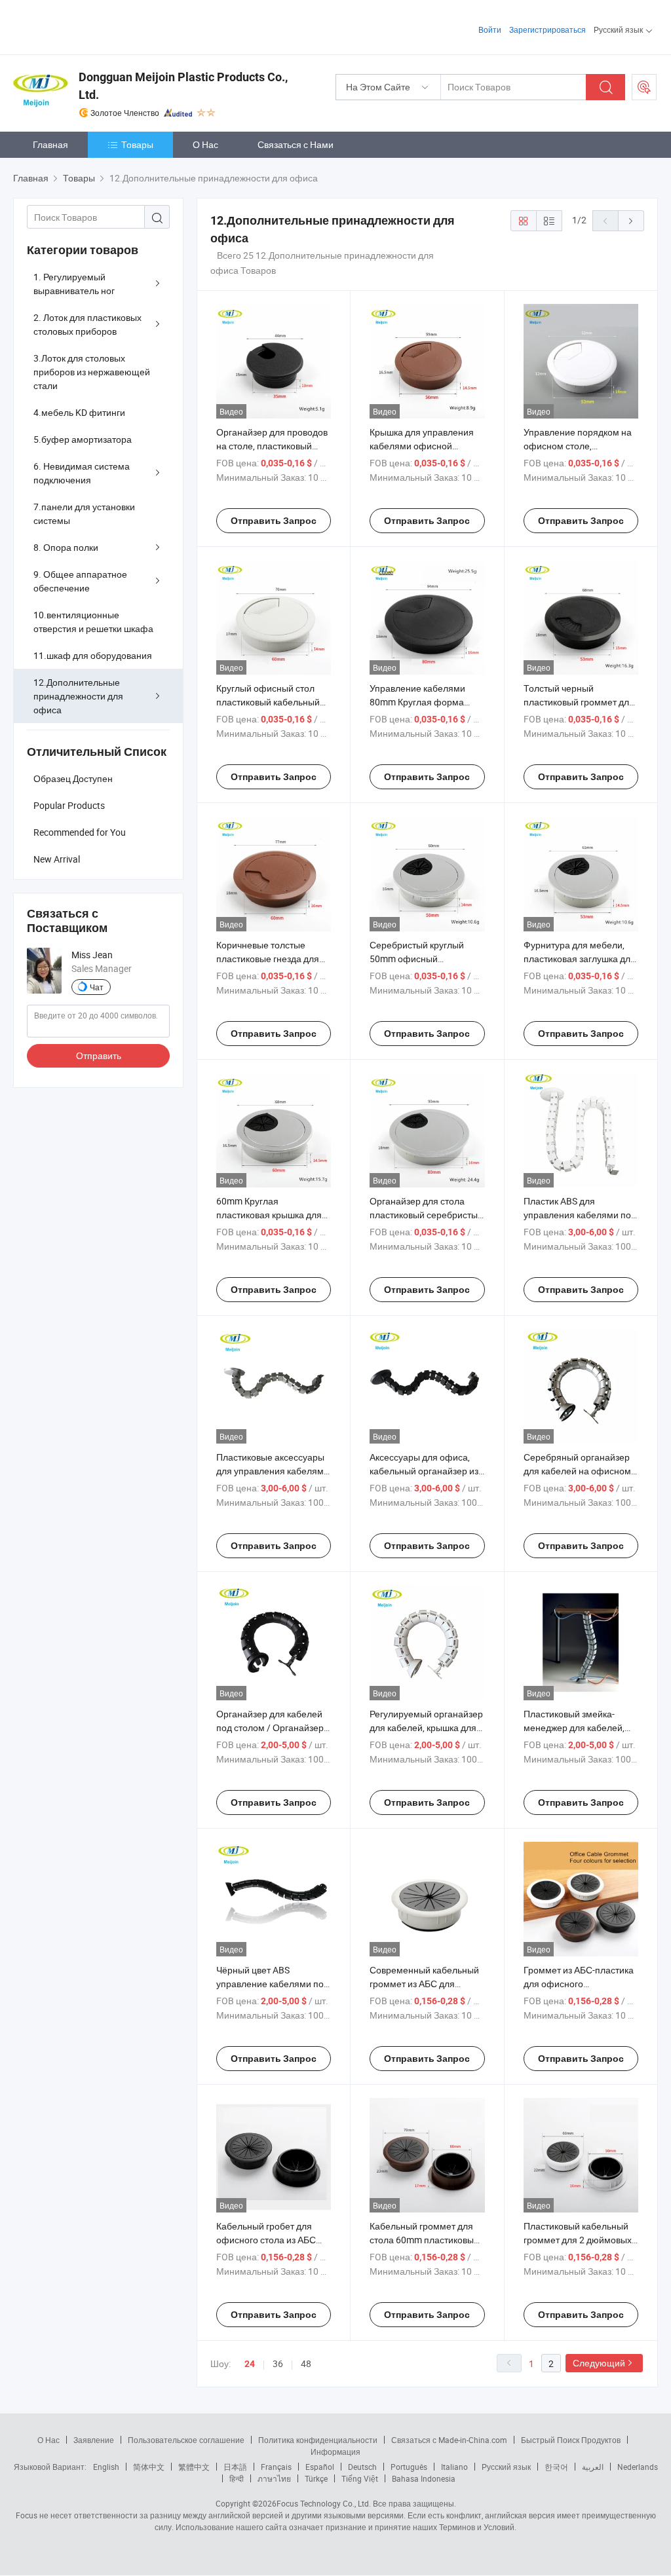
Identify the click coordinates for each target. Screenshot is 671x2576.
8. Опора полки (66, 547)
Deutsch (362, 2467)
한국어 (556, 2467)
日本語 (235, 2467)
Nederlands (638, 2467)
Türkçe (316, 2478)
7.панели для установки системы (84, 513)
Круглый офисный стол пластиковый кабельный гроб (268, 702)
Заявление (94, 2440)
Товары (137, 144)
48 (306, 2363)
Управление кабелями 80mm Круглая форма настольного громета (417, 702)
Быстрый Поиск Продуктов (571, 2440)
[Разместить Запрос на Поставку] (644, 87)
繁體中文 (194, 2467)
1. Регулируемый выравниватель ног (74, 284)
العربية (593, 2467)
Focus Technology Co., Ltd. (324, 2503)
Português (409, 2467)
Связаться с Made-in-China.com (449, 2440)
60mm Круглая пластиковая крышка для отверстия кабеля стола (269, 1215)
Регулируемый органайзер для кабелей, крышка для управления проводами (426, 1727)
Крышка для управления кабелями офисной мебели (422, 446)
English (106, 2467)
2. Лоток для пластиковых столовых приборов (87, 324)
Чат (97, 987)
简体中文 (149, 2467)
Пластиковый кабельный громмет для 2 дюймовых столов (578, 2240)
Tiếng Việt (360, 2478)
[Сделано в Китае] (97, 26)
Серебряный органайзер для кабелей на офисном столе (577, 1471)
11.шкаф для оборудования (93, 655)
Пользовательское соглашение (186, 2440)
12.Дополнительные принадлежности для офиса (78, 696)
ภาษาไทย (274, 2478)
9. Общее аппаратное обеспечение (80, 581)
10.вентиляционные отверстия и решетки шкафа (93, 622)
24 (250, 2364)
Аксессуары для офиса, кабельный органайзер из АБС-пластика (424, 1471)
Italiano (454, 2467)
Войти (490, 29)
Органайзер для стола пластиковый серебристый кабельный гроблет (426, 1215)
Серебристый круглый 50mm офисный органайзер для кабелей (422, 959)
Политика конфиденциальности (318, 2440)
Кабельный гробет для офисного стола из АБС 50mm (266, 2240)
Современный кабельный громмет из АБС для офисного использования (424, 1984)
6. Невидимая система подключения (82, 473)
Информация (335, 2452)
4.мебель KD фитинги (79, 412)
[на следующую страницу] (631, 221)
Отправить (99, 1055)
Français (276, 2467)
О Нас (205, 144)
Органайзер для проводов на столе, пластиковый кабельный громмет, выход (274, 446)
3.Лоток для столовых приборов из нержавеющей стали (92, 372)
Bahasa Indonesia (424, 2478)
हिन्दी (237, 2478)
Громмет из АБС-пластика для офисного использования (579, 1984)
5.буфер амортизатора (83, 439)
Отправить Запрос (274, 521)
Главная (50, 144)
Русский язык (506, 2467)
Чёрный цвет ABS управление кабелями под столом (273, 1984)
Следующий (599, 2363)
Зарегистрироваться (547, 29)
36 (278, 2363)
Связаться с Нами (296, 144)
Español (320, 2467)
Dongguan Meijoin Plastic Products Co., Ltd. (183, 86)
